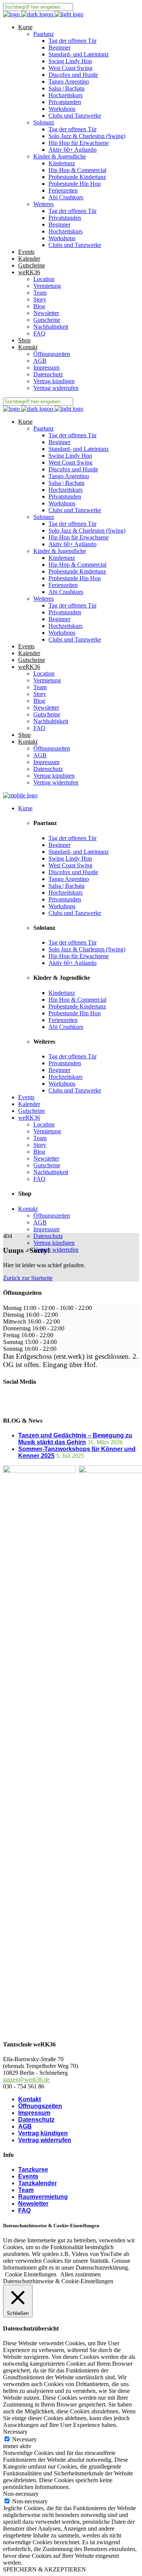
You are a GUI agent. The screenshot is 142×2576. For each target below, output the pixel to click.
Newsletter (33, 2204)
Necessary (24, 2439)
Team (26, 2190)
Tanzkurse (33, 2170)
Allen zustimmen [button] (80, 2274)
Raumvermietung (43, 2197)
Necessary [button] (15, 2432)
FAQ (24, 2210)
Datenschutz (36, 2120)
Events (28, 2176)
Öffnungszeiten (40, 2106)
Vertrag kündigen (43, 2133)
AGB (25, 2126)
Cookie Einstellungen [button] (31, 2274)
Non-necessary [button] (21, 2494)
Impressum (34, 2113)
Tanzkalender (37, 2183)
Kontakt (30, 2099)
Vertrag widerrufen (45, 2140)
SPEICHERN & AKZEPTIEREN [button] (44, 2569)
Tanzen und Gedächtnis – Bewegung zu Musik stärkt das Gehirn (75, 1439)
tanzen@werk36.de (26, 2080)
